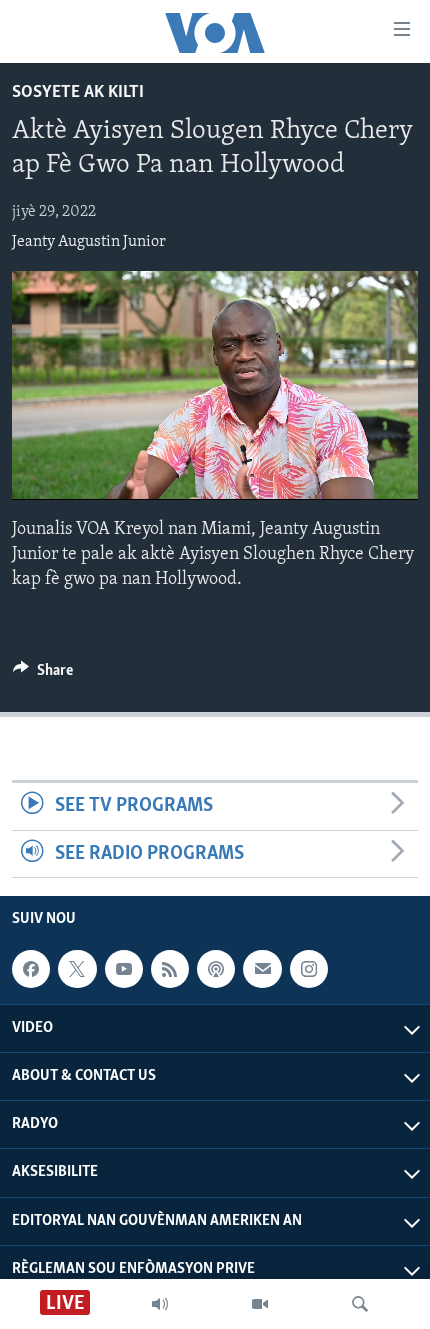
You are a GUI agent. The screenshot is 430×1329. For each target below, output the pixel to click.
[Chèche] (360, 1304)
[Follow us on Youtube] (124, 969)
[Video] (260, 1304)
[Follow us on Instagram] (309, 969)
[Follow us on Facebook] (31, 969)
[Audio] (160, 1304)
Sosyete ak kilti (78, 93)
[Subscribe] (262, 969)
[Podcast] (216, 969)
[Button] (43, 675)
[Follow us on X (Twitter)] (77, 969)
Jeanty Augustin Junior (89, 242)
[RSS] (170, 969)
